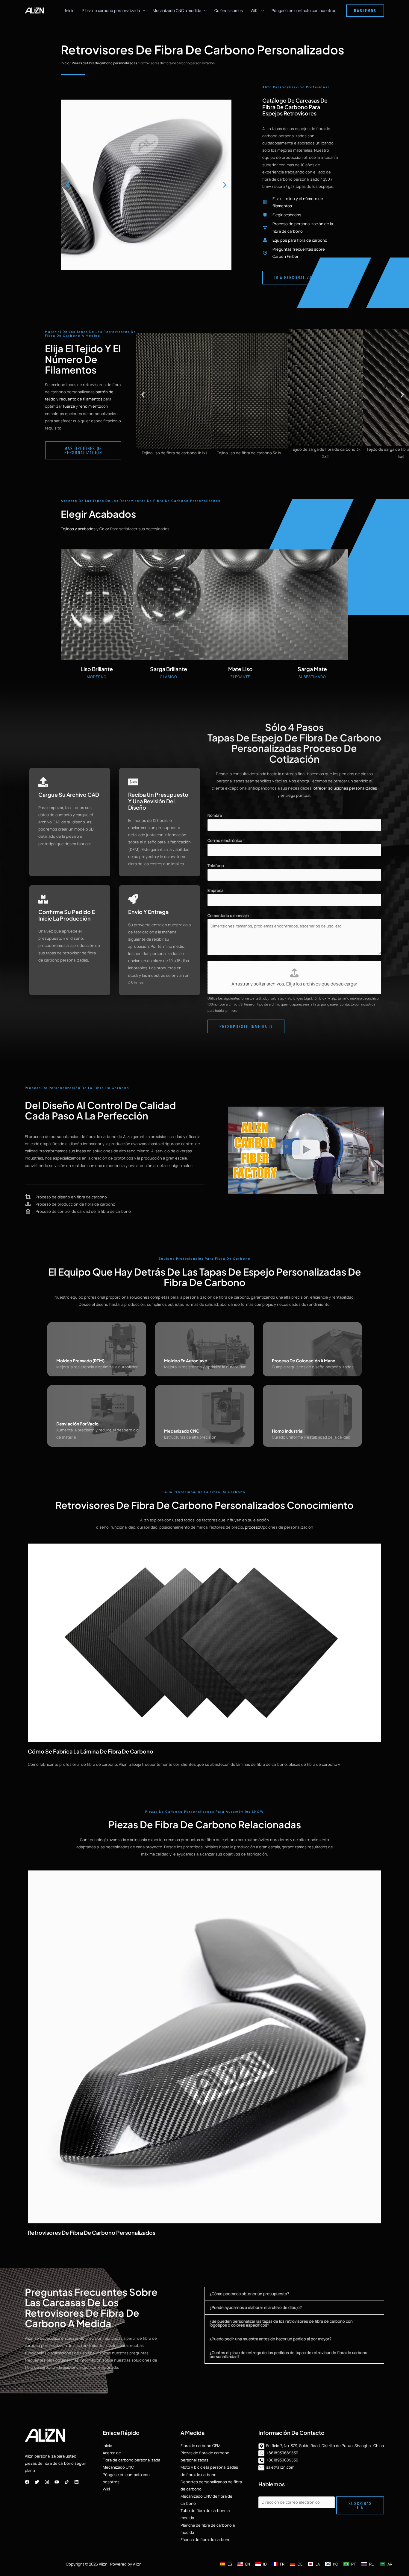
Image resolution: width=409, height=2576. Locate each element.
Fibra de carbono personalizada (111, 10)
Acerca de (112, 2453)
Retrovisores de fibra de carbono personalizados (92, 2233)
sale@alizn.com (280, 2467)
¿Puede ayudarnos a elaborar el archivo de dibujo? (256, 2307)
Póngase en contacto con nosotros (304, 10)
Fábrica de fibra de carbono (206, 2540)
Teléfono (216, 866)
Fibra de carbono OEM (200, 2446)
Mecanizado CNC (182, 1431)
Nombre (215, 815)
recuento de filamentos (81, 399)
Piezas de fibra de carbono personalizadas (104, 63)
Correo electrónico (226, 840)
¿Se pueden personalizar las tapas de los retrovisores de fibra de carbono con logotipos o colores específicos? (281, 2323)
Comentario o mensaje (228, 915)
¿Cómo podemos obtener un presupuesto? (249, 2294)
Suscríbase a (360, 2505)
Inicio (70, 10)
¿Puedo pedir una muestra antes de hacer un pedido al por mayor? (271, 2339)
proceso (253, 1527)
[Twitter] (37, 2482)
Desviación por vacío (77, 1424)
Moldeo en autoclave (186, 1361)
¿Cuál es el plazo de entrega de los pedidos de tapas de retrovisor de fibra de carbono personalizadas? (288, 2355)
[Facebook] (27, 2482)
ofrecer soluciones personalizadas (345, 788)
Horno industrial (288, 1431)
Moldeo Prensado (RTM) (80, 1361)
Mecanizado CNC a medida (177, 10)
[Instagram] (47, 2482)
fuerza (69, 406)
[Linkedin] (77, 2482)
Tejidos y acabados (78, 529)
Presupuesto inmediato (246, 1026)
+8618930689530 (282, 2453)
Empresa (215, 890)
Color (104, 529)
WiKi (255, 10)
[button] (143, 10)
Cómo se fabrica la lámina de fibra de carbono (91, 1751)
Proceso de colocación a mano (304, 1361)
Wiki (106, 2489)
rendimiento (90, 406)
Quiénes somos (229, 10)
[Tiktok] (67, 2482)
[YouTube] (57, 2482)
